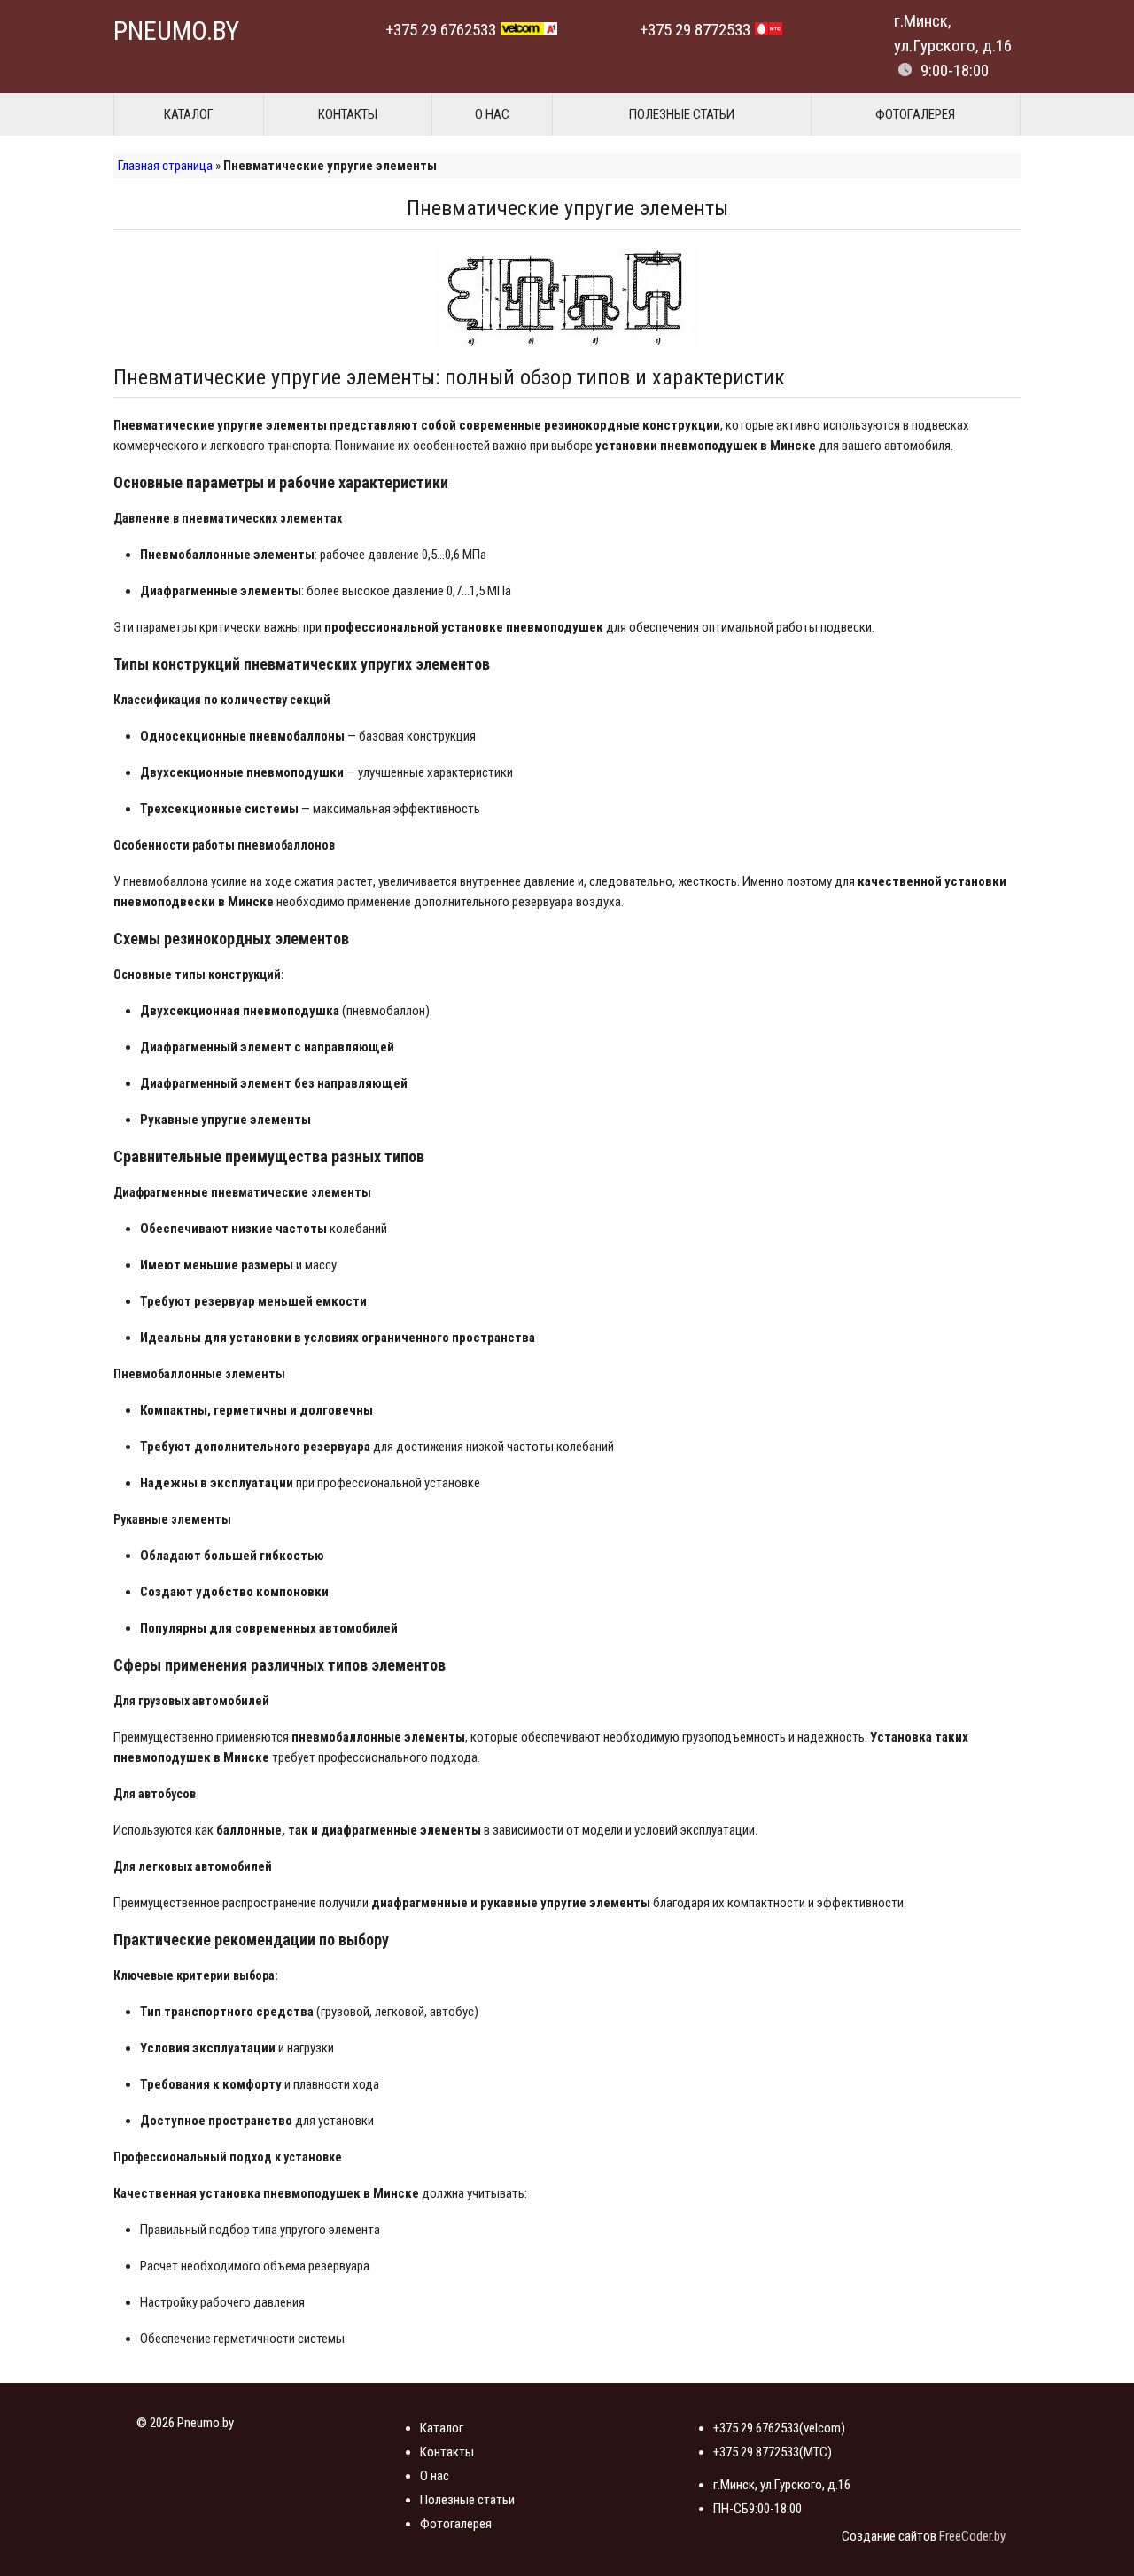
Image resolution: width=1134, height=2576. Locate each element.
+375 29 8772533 (695, 30)
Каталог (189, 114)
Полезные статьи (682, 114)
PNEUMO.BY (176, 31)
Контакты (348, 114)
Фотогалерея (915, 114)
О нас (492, 114)
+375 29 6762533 (441, 30)
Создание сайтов (889, 2536)
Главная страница (165, 166)
